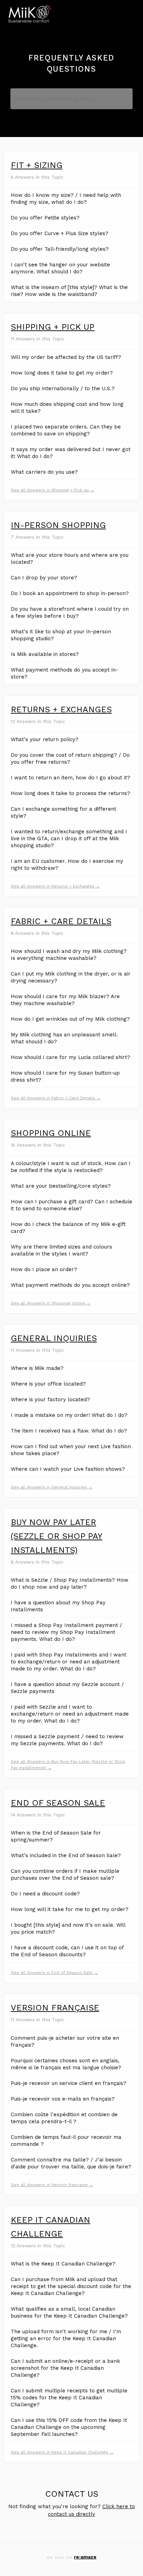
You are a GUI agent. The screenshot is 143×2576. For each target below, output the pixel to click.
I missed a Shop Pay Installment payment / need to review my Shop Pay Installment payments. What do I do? (66, 1632)
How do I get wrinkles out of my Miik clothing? (70, 1019)
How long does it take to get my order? (62, 373)
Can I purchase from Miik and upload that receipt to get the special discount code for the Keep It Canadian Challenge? (71, 2286)
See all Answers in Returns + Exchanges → (55, 886)
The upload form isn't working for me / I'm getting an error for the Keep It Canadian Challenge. (66, 2338)
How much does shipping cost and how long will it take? (67, 408)
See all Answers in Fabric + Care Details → (56, 1098)
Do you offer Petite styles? (45, 218)
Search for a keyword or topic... (56, 99)
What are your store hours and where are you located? (70, 559)
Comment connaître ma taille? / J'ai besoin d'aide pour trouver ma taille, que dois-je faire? (71, 2163)
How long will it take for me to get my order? (70, 1909)
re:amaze (85, 2557)
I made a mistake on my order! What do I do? (69, 1415)
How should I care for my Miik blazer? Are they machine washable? (65, 1000)
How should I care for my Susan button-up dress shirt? (65, 1076)
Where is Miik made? (37, 1368)
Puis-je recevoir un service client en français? (69, 2083)
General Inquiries (54, 1338)
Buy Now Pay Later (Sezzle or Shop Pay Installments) (57, 1536)
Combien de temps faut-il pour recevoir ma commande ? (66, 2141)
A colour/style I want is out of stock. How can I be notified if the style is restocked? (71, 1167)
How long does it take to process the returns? (70, 793)
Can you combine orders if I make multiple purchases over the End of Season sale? (65, 1875)
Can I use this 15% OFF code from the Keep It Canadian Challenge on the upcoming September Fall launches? (69, 2427)
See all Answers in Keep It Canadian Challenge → (62, 2452)
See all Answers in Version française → (52, 2185)
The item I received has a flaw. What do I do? (69, 1431)
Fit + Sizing (37, 165)
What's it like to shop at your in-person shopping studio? (61, 635)
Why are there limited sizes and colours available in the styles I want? (61, 1250)
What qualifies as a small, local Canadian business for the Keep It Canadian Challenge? (69, 2312)
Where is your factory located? (50, 1399)
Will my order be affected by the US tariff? (66, 357)
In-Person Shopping (58, 525)
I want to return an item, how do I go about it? (70, 778)
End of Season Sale (58, 1803)
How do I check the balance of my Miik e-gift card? (68, 1228)
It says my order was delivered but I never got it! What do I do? (71, 453)
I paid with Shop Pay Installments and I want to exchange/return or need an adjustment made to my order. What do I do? (69, 1662)
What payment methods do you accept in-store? (64, 673)
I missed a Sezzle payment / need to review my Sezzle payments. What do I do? (67, 1740)
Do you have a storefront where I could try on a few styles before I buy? (70, 612)
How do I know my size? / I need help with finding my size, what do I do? (66, 199)
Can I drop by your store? (44, 578)
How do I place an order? (44, 1269)
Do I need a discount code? (45, 1894)
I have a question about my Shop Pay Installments (58, 1606)
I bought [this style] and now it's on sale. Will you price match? (68, 1928)
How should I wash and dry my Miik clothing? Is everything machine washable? (69, 955)
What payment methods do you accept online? (70, 1285)
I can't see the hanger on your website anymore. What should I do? (60, 268)
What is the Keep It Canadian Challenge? (63, 2264)
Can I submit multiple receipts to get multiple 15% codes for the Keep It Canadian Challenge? (69, 2398)
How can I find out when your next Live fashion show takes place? (71, 1450)
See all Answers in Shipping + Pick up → (53, 490)
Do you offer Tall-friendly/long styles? (60, 249)
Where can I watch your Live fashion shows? (68, 1469)
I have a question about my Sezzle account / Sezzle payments (67, 1688)
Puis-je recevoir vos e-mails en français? (63, 2099)
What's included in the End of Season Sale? (66, 1855)
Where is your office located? (48, 1384)
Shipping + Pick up (53, 327)
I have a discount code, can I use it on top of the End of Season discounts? (67, 1951)
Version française (55, 2008)
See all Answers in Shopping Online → (51, 1303)
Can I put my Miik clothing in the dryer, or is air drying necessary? (71, 977)
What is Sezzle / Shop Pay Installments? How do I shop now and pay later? (70, 1583)
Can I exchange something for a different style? (64, 812)
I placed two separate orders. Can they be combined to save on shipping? (66, 430)
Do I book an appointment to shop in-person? (70, 593)
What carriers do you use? (44, 472)
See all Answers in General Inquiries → (52, 1487)
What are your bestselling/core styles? (61, 1186)
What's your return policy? (45, 739)
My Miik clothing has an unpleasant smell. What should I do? (64, 1038)
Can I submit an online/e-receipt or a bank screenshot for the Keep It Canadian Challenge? (65, 2368)
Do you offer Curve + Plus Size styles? (60, 233)
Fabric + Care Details (61, 921)
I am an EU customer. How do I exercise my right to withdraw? (67, 865)
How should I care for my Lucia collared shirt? (70, 1057)
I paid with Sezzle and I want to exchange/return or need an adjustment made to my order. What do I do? (70, 1714)
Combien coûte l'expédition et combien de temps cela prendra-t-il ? (64, 2118)
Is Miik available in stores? (45, 654)
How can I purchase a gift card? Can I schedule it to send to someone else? (71, 1205)
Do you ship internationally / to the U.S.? (63, 388)
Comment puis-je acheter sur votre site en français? (65, 2041)
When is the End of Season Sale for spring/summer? (56, 1836)
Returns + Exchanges (61, 709)
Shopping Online (51, 1133)
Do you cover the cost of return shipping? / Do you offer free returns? (70, 759)
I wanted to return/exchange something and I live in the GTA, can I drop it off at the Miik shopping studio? (69, 838)
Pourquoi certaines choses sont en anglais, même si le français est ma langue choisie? (66, 2064)
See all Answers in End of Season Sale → (54, 1973)
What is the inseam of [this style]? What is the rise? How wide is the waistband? (69, 291)
